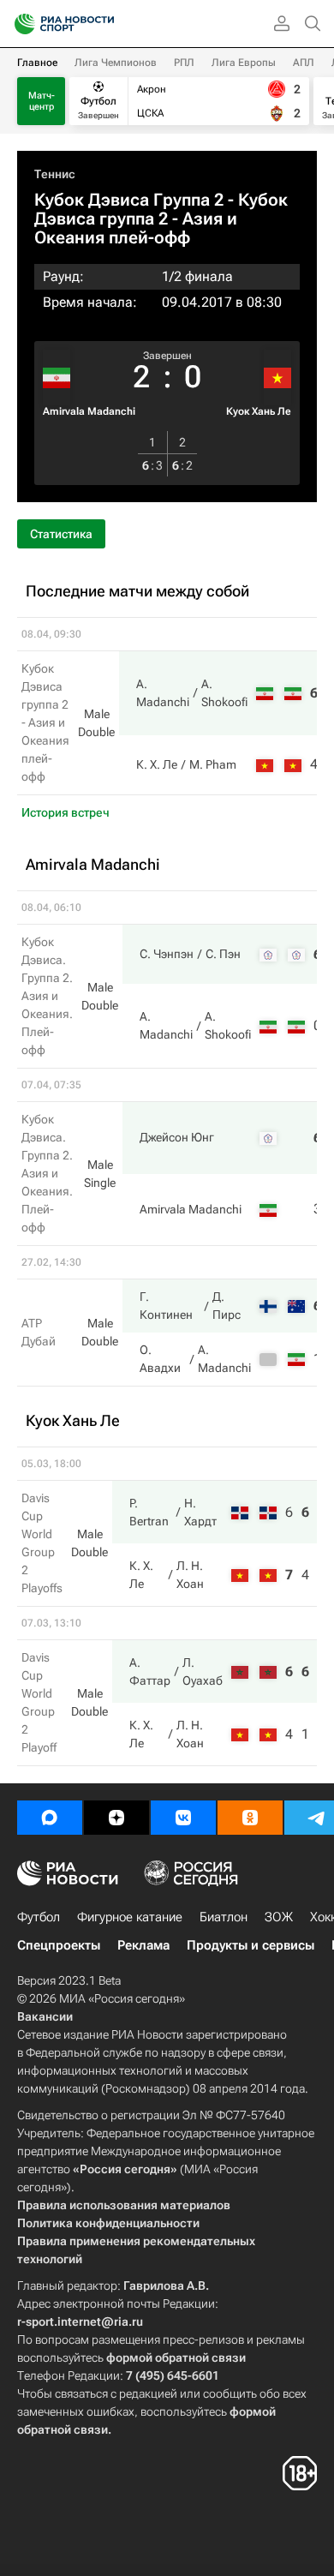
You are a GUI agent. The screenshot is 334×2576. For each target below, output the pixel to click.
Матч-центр (42, 101)
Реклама (143, 1945)
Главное (37, 63)
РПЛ (184, 63)
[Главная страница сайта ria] (19, 24)
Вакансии (45, 2016)
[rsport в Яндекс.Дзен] (116, 1818)
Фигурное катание (130, 1917)
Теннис (55, 174)
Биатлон (224, 1917)
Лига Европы (244, 63)
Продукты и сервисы (250, 1945)
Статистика (61, 534)
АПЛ (304, 63)
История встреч (66, 812)
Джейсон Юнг (177, 1137)
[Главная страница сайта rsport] (103, 24)
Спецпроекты (59, 1945)
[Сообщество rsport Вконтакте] (183, 1818)
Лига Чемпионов (116, 63)
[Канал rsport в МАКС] (50, 1818)
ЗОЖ (279, 1917)
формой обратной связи (176, 2357)
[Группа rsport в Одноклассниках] (250, 1818)
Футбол (39, 1917)
